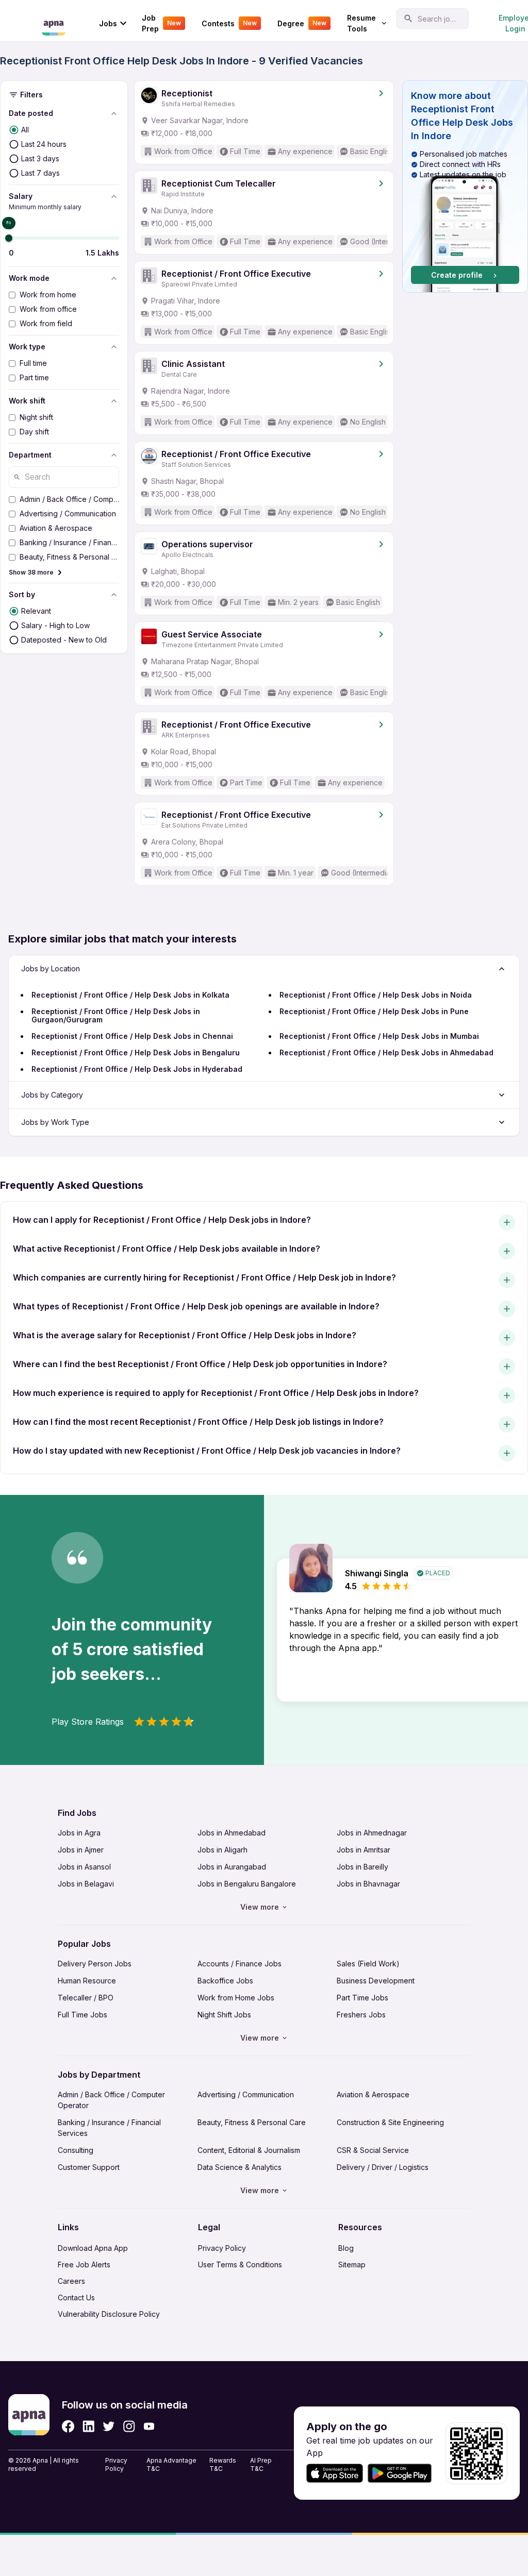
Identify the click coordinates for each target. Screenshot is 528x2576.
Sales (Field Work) (368, 1964)
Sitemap (352, 2264)
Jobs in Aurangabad (232, 1867)
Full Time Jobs (82, 2015)
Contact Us (76, 2297)
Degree (302, 23)
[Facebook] (68, 2426)
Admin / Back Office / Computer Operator (111, 2100)
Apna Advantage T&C (171, 2464)
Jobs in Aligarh (222, 1850)
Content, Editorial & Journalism (249, 2150)
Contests (229, 23)
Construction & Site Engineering (390, 2122)
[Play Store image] (404, 2473)
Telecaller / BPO (86, 1998)
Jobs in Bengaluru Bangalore (247, 1884)
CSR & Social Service (373, 2150)
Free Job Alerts (84, 2264)
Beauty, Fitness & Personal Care (252, 2122)
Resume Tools (361, 23)
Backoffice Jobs (225, 1981)
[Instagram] (129, 2426)
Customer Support (89, 2167)
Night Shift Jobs (224, 2015)
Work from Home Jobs (236, 1998)
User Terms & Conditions (240, 2264)
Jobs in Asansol (84, 1867)
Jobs (108, 23)
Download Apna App (93, 2248)
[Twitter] (109, 2426)
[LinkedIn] (88, 2426)
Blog (346, 2248)
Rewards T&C (223, 2464)
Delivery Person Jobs (95, 1964)
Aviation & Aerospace (373, 2094)
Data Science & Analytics (240, 2167)
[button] (465, 187)
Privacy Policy (222, 2248)
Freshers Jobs (361, 2015)
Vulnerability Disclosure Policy (109, 2314)
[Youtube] (149, 2426)
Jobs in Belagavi (86, 1884)
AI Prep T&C (261, 2464)
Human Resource (87, 1981)
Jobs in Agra (79, 1833)
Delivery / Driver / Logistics (383, 2167)
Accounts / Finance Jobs (240, 1964)
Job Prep (161, 23)
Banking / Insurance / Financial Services (109, 2128)
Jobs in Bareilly (362, 1867)
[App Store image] (335, 2473)
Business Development (376, 1981)
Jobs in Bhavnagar (368, 1884)
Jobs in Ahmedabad (232, 1833)
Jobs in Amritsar (364, 1850)
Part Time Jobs (362, 1998)
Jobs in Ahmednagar (372, 1833)
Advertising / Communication (246, 2094)
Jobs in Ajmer (81, 1850)
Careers (71, 2281)
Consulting (76, 2150)
